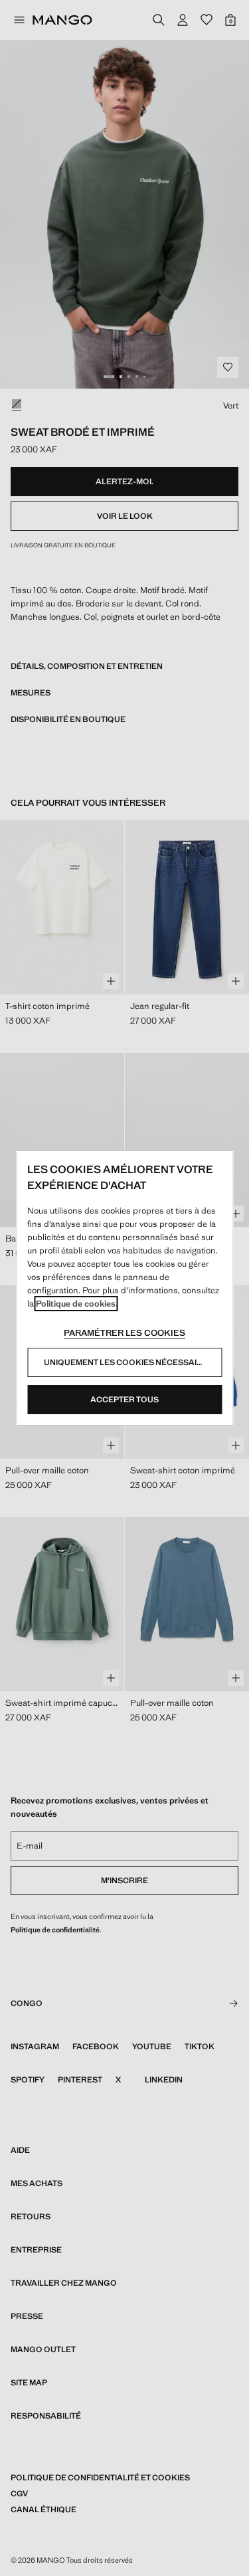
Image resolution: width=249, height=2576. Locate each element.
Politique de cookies (76, 1304)
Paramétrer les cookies (124, 1333)
